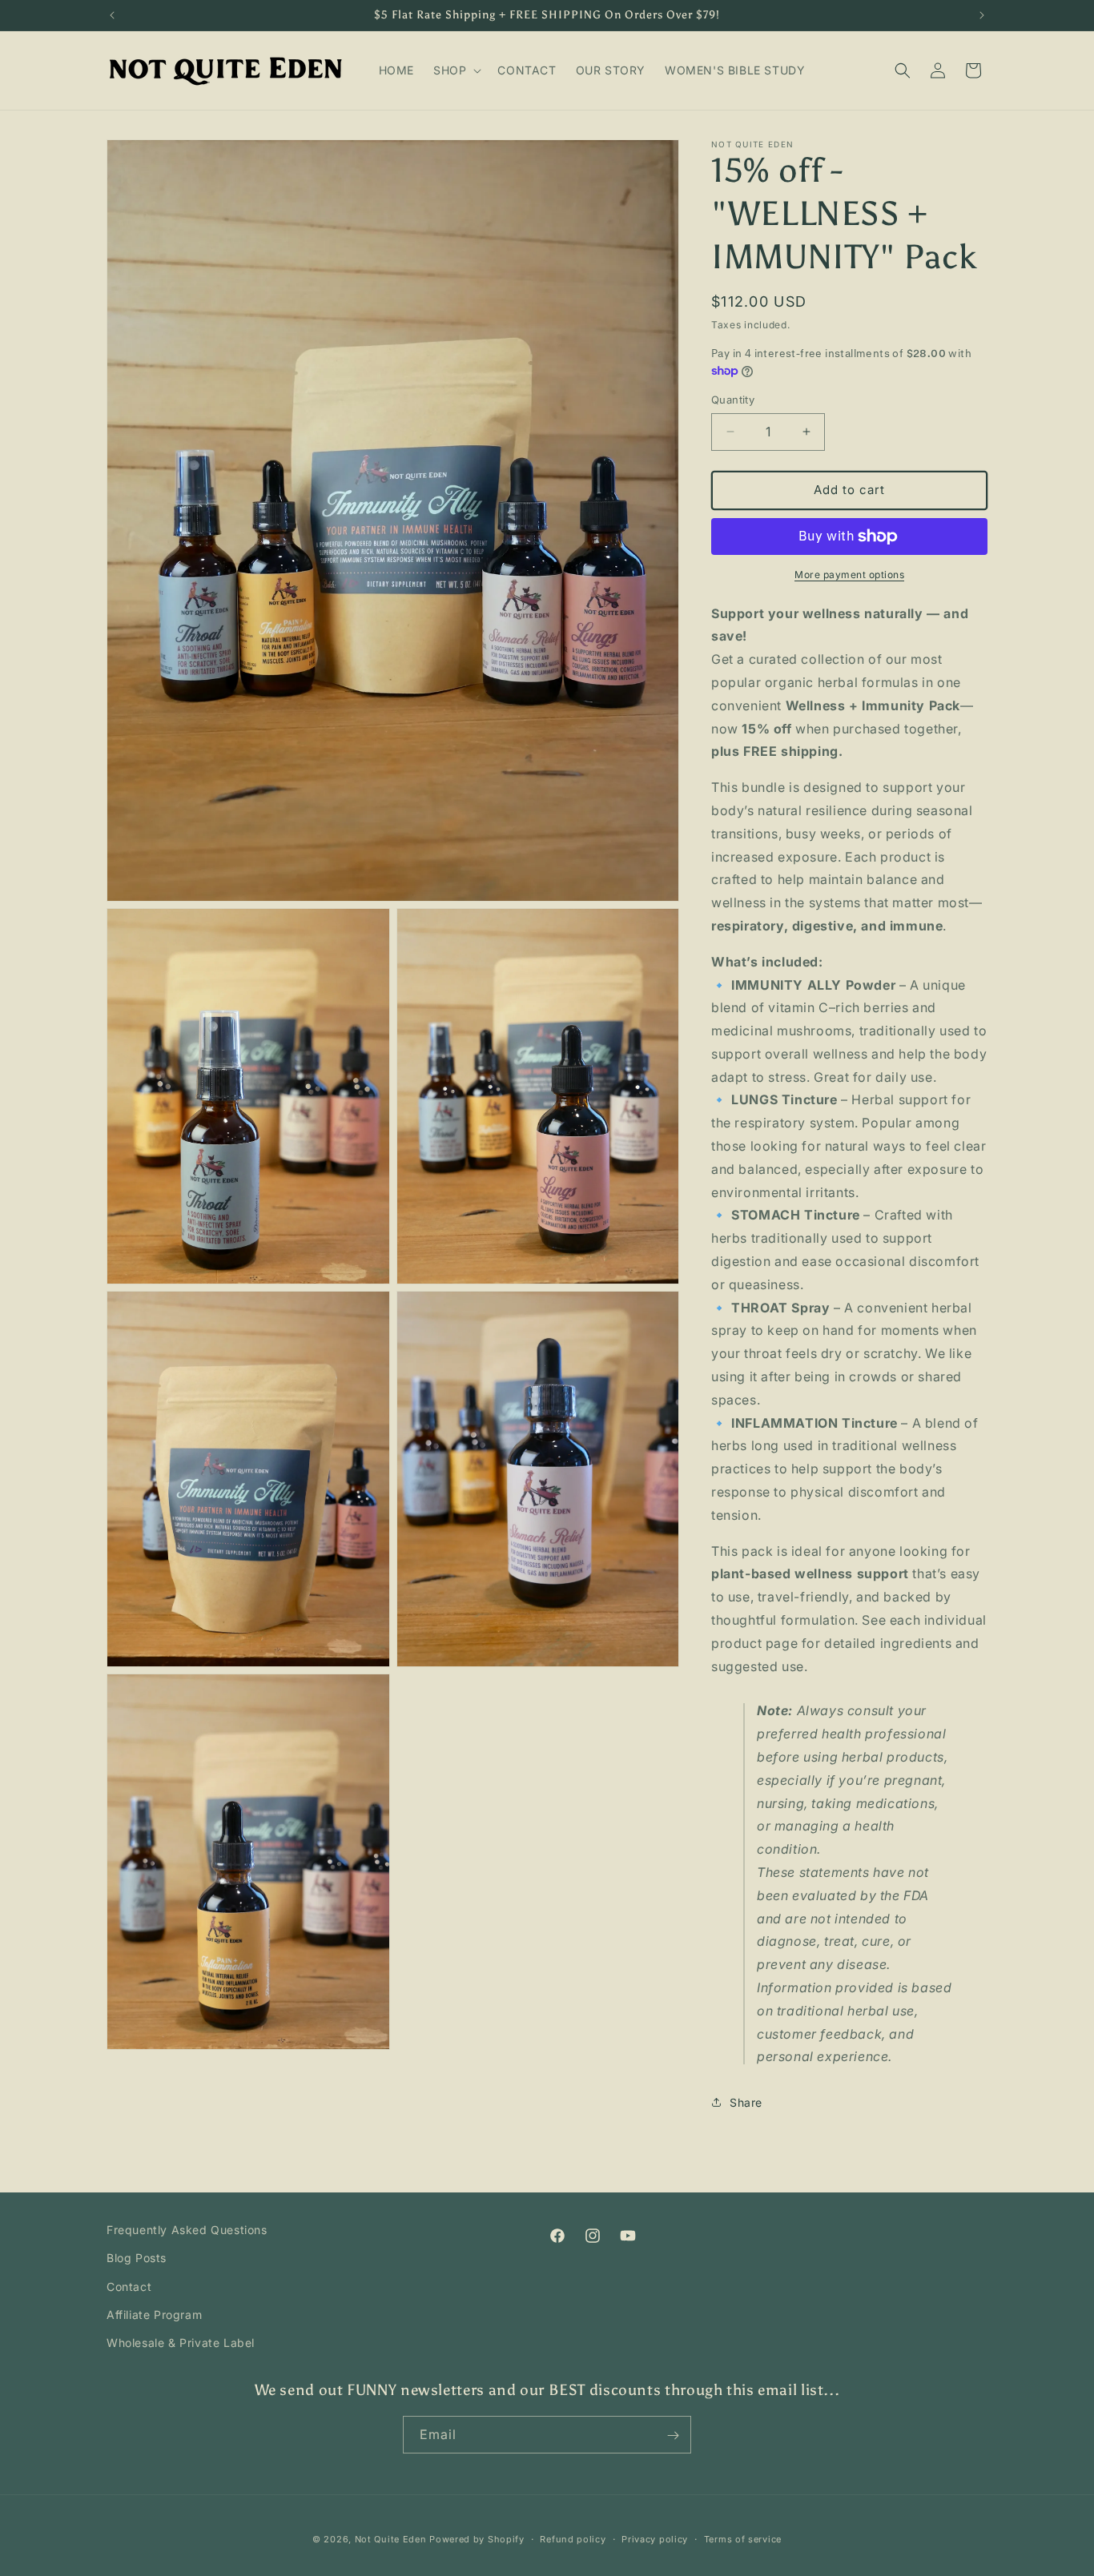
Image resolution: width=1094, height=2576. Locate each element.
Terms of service (743, 2538)
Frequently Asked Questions (187, 2230)
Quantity (733, 400)
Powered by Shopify (477, 2539)
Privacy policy (655, 2538)
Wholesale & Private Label (181, 2343)
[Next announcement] (982, 15)
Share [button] (746, 2102)
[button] (456, 70)
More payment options (849, 575)
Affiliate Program (154, 2315)
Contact (129, 2287)
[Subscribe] (673, 2435)
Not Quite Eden (391, 2539)
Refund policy (573, 2538)
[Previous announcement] (112, 15)
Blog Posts (137, 2259)
